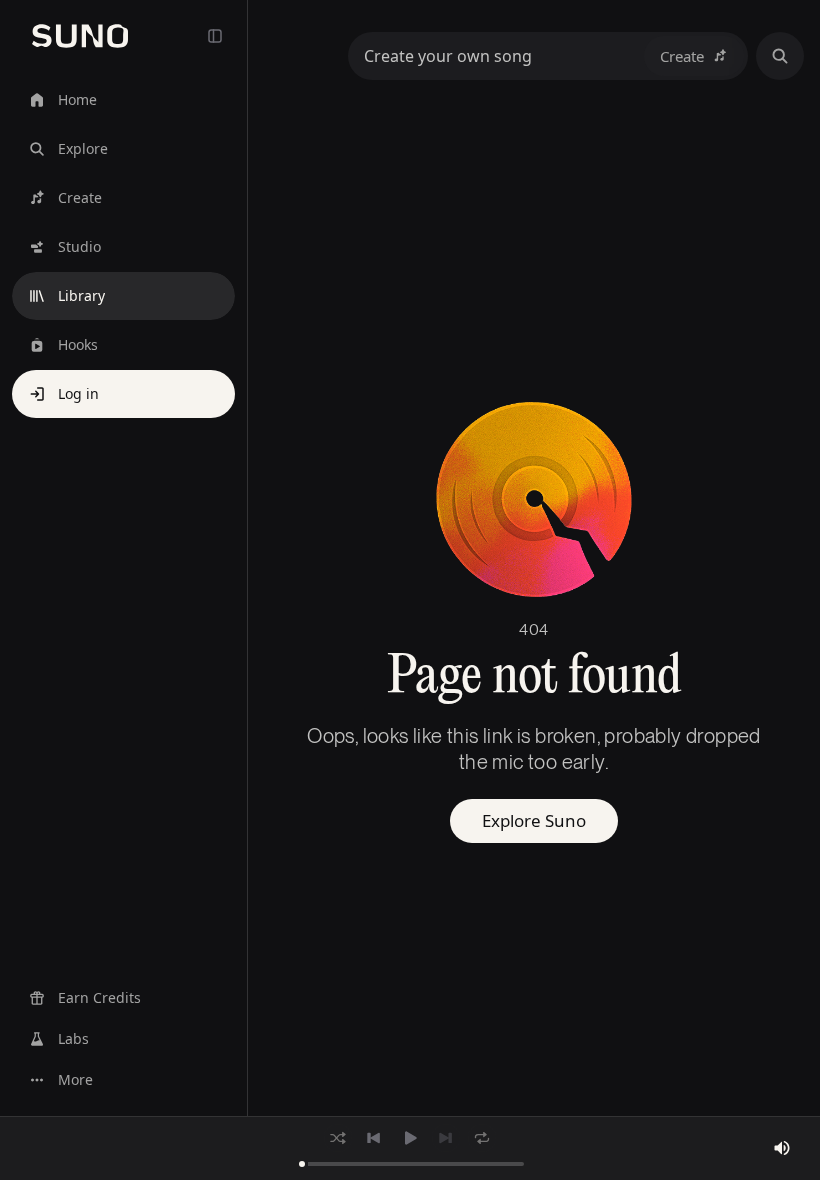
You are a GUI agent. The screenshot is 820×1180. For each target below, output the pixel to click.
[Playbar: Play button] (410, 1138)
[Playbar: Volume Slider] (782, 1148)
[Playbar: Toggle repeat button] (482, 1138)
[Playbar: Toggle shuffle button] (338, 1138)
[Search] (780, 56)
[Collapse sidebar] (215, 36)
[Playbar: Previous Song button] (374, 1138)
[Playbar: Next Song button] (446, 1138)
